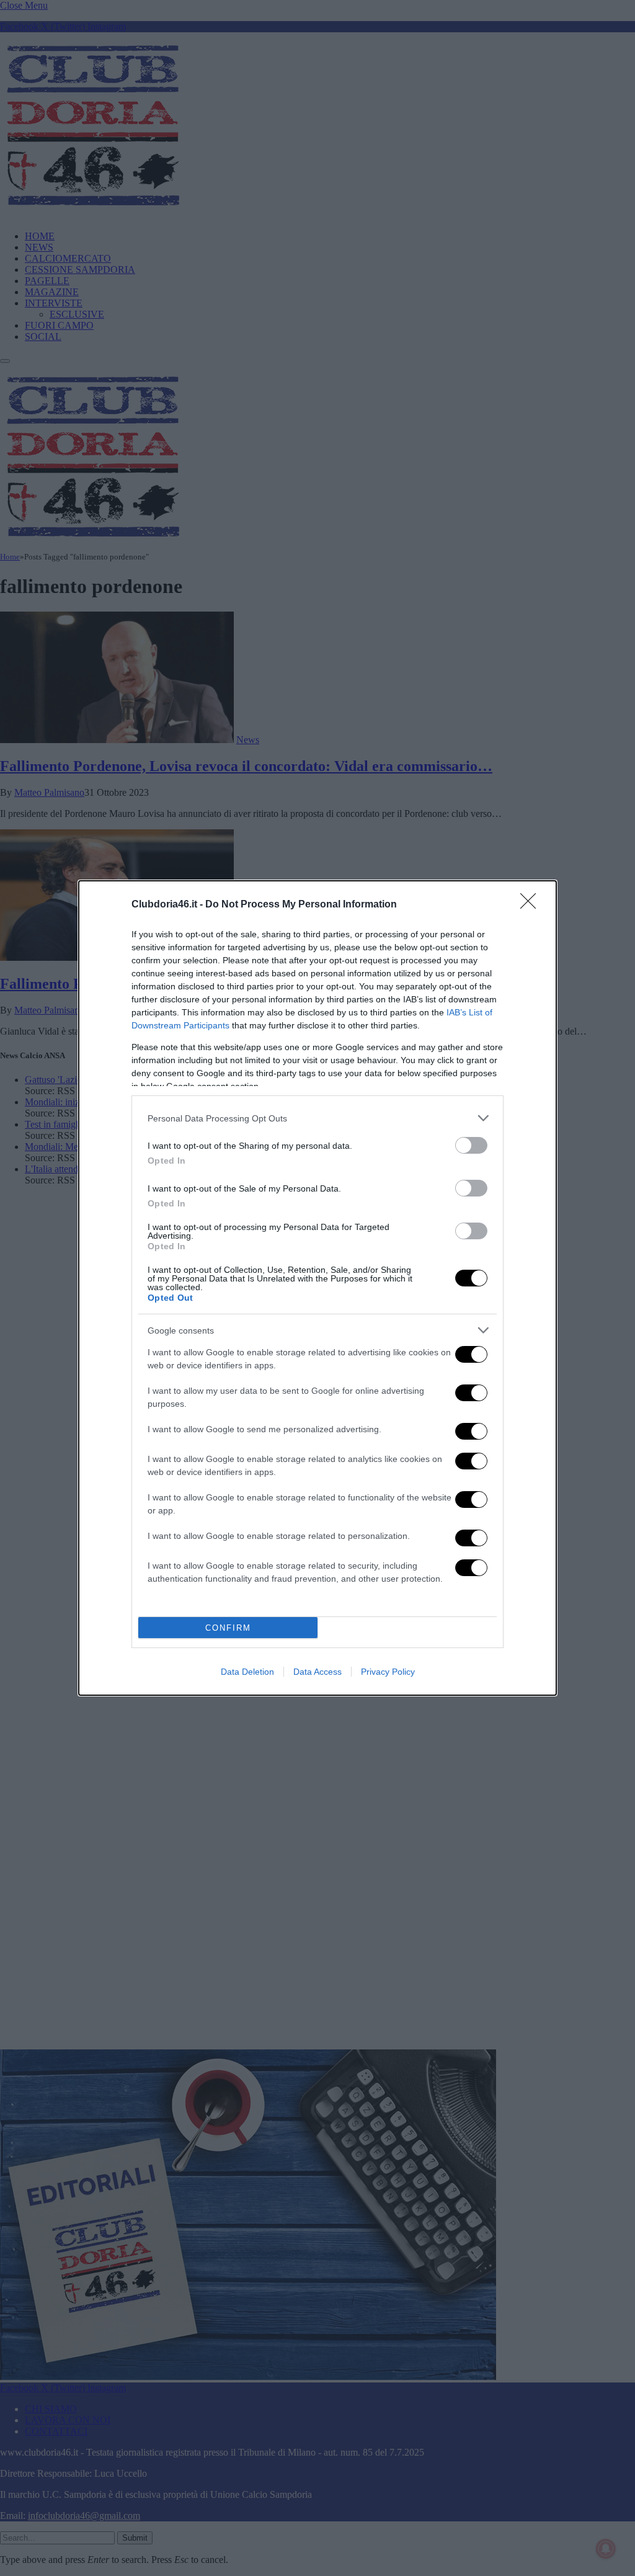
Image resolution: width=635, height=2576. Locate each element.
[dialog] (317, 1288)
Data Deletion (247, 1672)
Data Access (317, 1672)
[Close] (532, 905)
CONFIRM (228, 1628)
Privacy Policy (388, 1672)
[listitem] (317, 1118)
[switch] (471, 1145)
